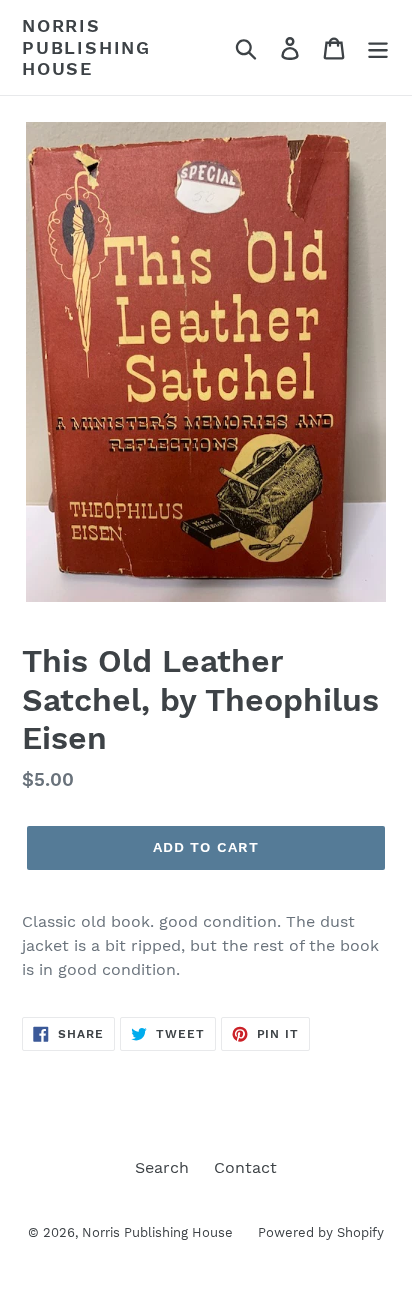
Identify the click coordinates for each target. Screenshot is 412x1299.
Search (162, 1167)
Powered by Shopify (321, 1232)
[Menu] (378, 47)
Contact (245, 1167)
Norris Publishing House (86, 47)
